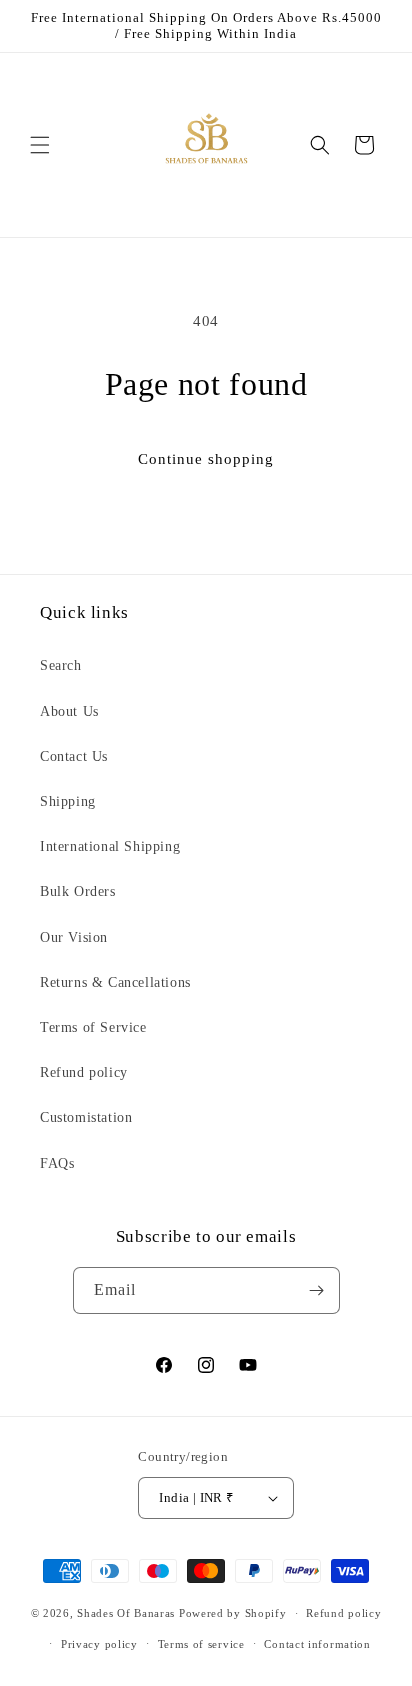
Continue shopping (206, 459)
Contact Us (74, 756)
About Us (69, 711)
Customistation (86, 1117)
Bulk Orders (78, 891)
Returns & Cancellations (115, 982)
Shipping (68, 801)
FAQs (57, 1163)
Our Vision (74, 937)
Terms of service (201, 1644)
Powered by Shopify (233, 1613)
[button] (40, 145)
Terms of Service (93, 1027)
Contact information (317, 1644)
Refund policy (84, 1072)
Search (61, 665)
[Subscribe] (317, 1290)
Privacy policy (99, 1644)
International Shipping (110, 846)
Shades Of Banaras (126, 1613)
